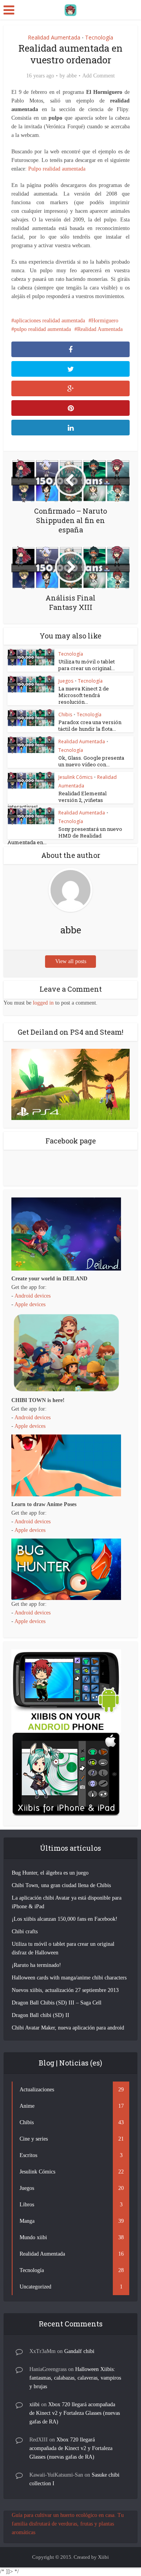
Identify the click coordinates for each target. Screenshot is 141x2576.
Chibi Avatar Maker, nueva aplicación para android (68, 2028)
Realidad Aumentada (54, 37)
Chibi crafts (25, 1932)
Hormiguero (105, 321)
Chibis (65, 715)
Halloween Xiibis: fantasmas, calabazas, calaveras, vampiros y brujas (75, 2378)
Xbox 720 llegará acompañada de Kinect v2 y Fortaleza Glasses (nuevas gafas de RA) (75, 2413)
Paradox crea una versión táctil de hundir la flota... (90, 725)
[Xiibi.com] (70, 9)
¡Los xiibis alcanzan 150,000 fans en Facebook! (65, 1919)
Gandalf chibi (79, 2351)
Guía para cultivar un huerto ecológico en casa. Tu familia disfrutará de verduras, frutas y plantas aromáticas (68, 2524)
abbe (72, 76)
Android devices (33, 1296)
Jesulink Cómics (75, 777)
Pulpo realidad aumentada (57, 169)
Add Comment (99, 76)
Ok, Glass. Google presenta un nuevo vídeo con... (91, 761)
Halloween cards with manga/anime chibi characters (69, 1978)
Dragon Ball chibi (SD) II (41, 2015)
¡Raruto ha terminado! (36, 1965)
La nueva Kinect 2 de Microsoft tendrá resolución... (84, 695)
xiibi (34, 2404)
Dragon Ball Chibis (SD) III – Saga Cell (57, 2003)
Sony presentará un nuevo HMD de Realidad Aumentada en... (65, 836)
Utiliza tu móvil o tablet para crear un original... (87, 665)
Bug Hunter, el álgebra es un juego (50, 1873)
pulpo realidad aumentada (42, 329)
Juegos (66, 681)
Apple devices (30, 1304)
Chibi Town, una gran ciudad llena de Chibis (61, 1885)
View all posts (71, 961)
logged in (43, 1003)
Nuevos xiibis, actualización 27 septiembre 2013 (65, 1990)
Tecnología (99, 37)
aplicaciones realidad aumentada (50, 321)
